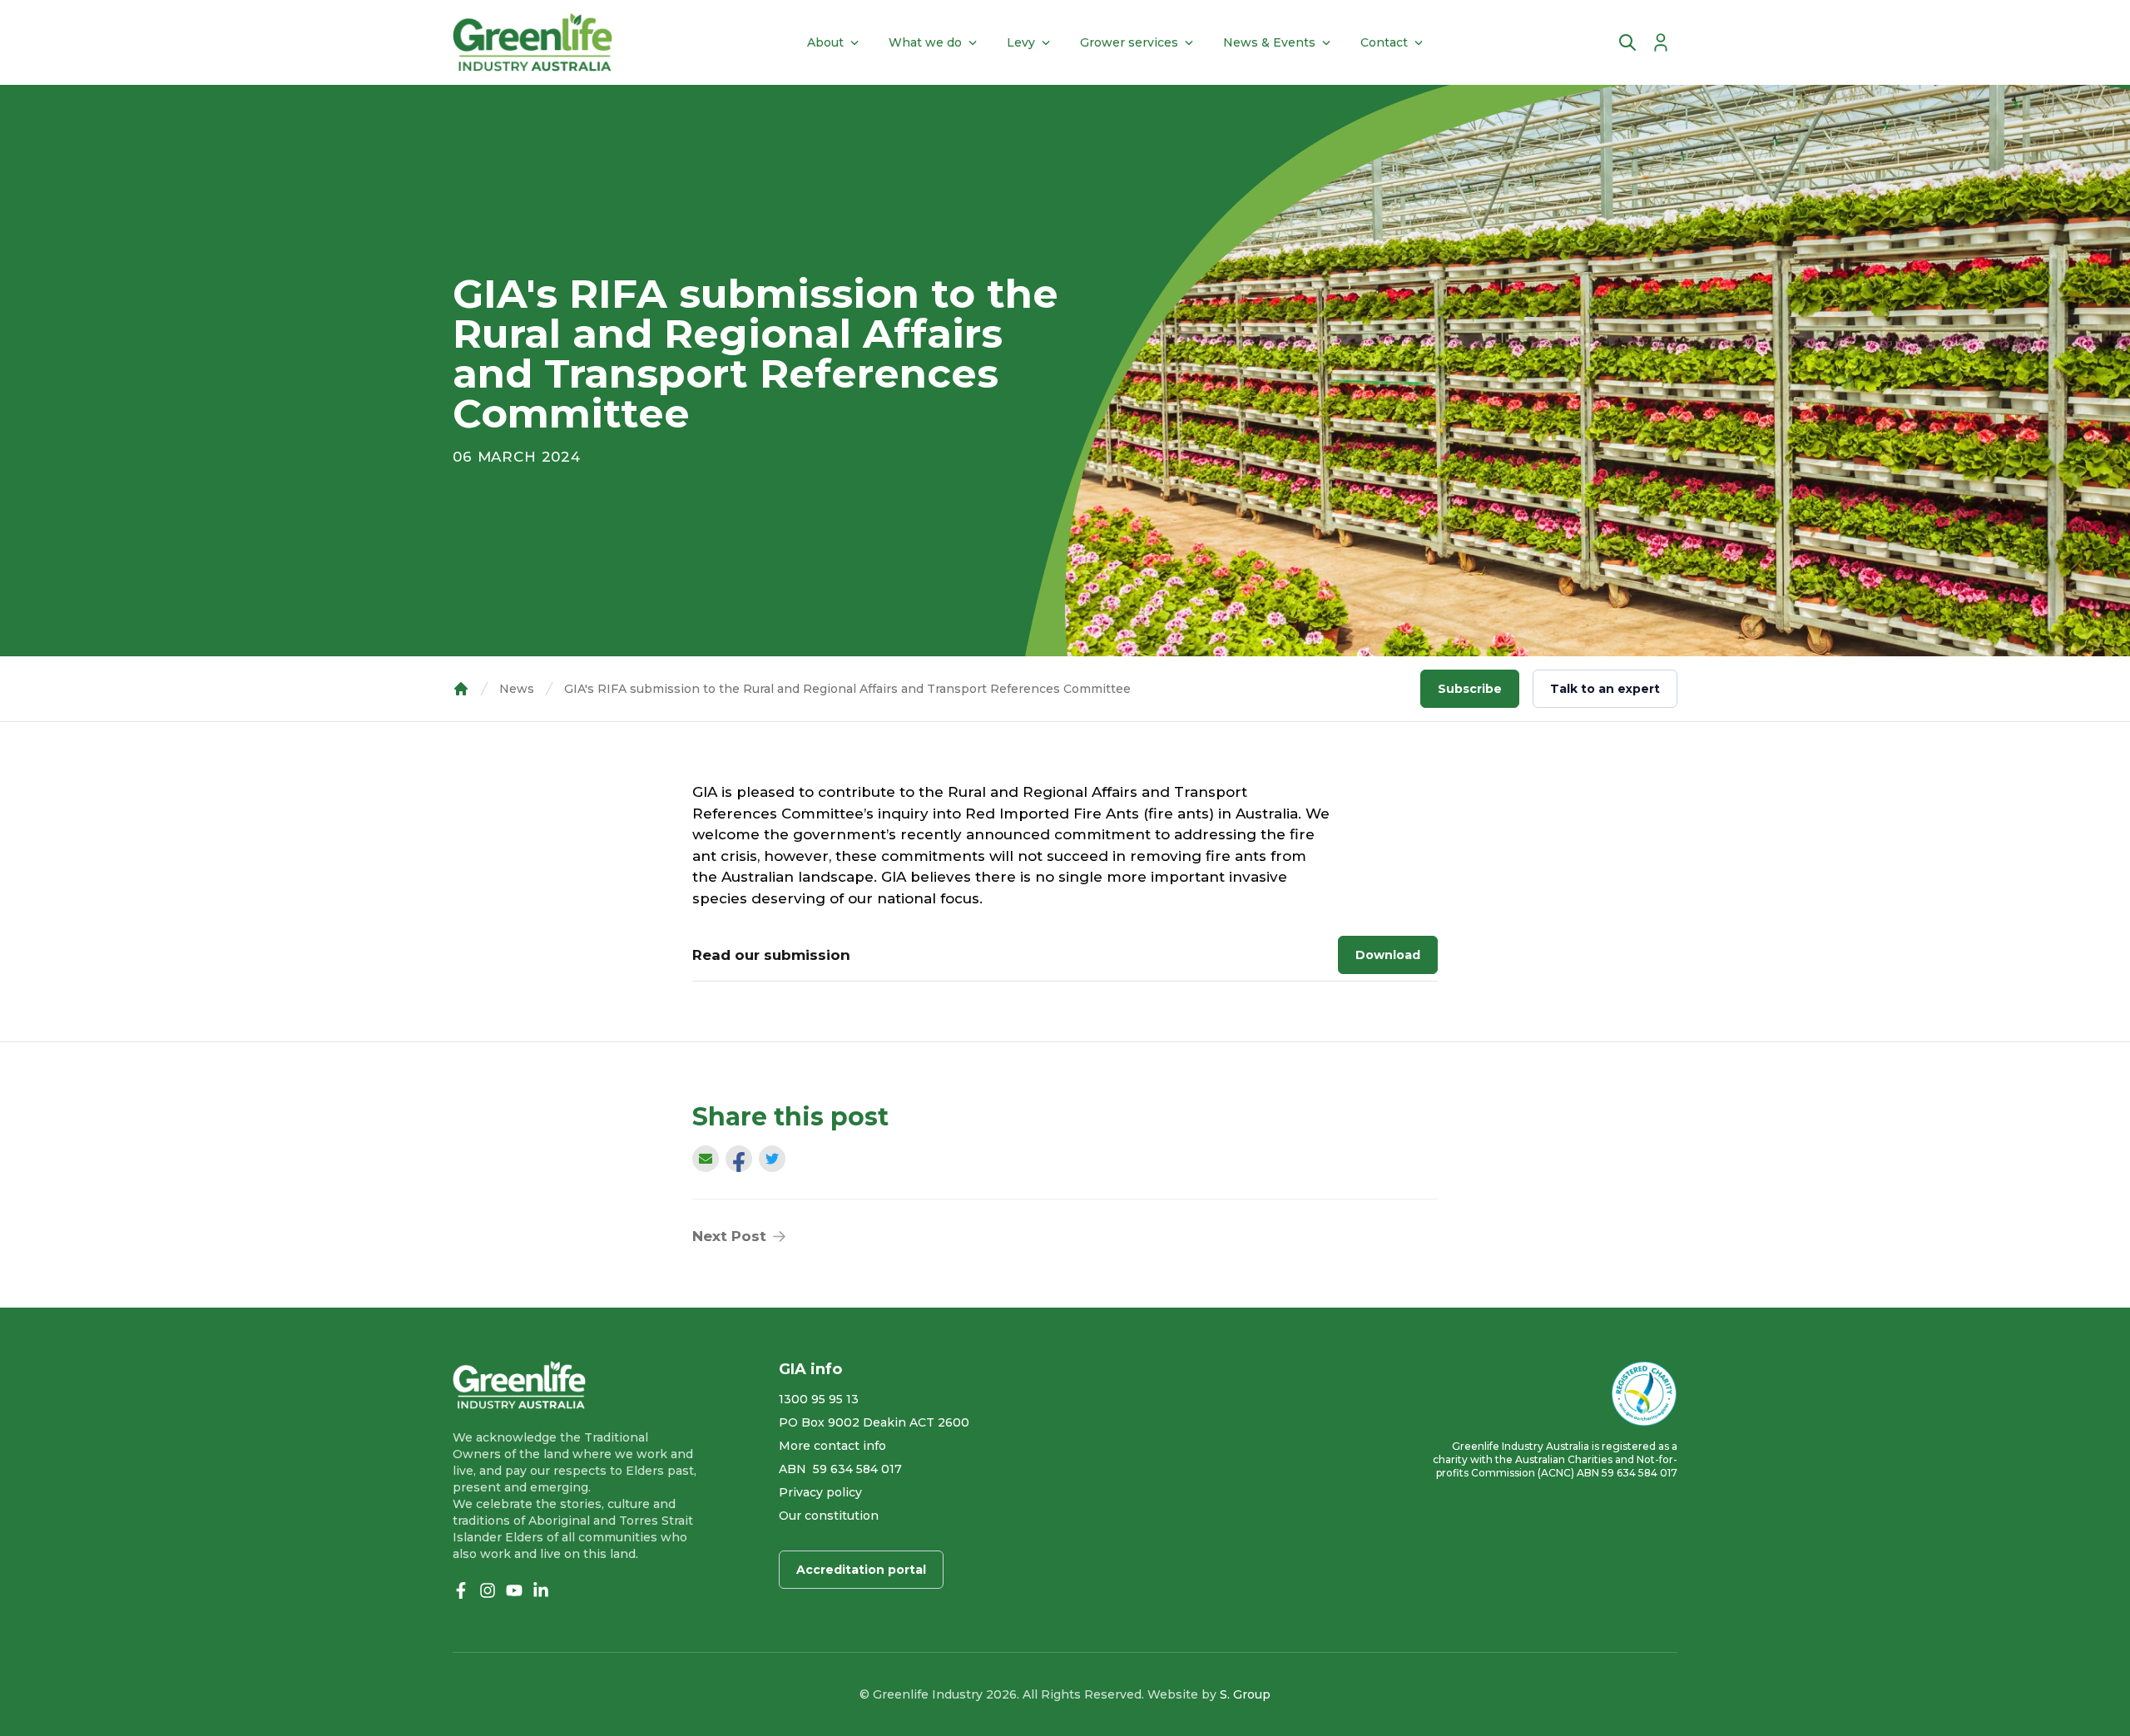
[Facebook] (739, 1163)
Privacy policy (820, 1492)
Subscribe (1470, 689)
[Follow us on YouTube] (514, 1590)
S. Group (1245, 1694)
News (517, 689)
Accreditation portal (861, 1570)
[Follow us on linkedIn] (541, 1590)
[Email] (706, 1159)
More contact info (832, 1446)
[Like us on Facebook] (461, 1590)
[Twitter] (772, 1159)
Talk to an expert (1605, 689)
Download (1388, 955)
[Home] (532, 42)
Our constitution (829, 1516)
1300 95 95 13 (819, 1399)
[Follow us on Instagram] (488, 1590)
